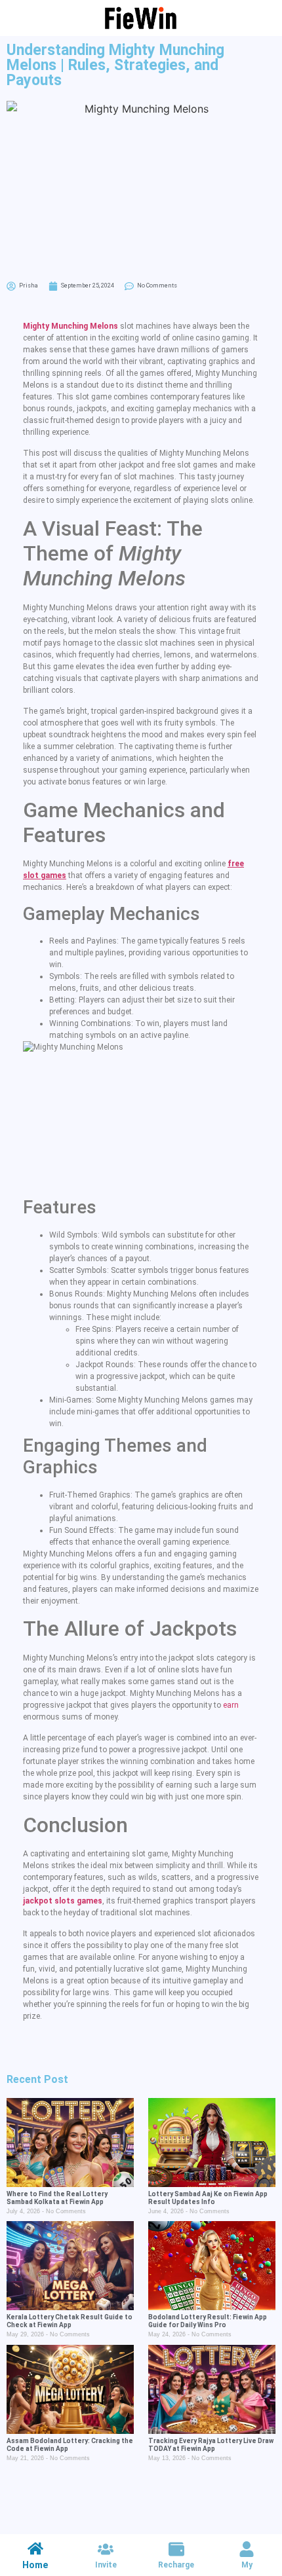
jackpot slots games (63, 1901)
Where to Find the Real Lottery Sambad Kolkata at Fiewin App (57, 2198)
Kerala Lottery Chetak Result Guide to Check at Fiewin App (70, 2321)
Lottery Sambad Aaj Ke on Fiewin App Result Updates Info (208, 2198)
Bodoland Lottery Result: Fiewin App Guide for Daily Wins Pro (208, 2321)
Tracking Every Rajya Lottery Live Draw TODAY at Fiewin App (211, 2445)
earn (231, 1705)
